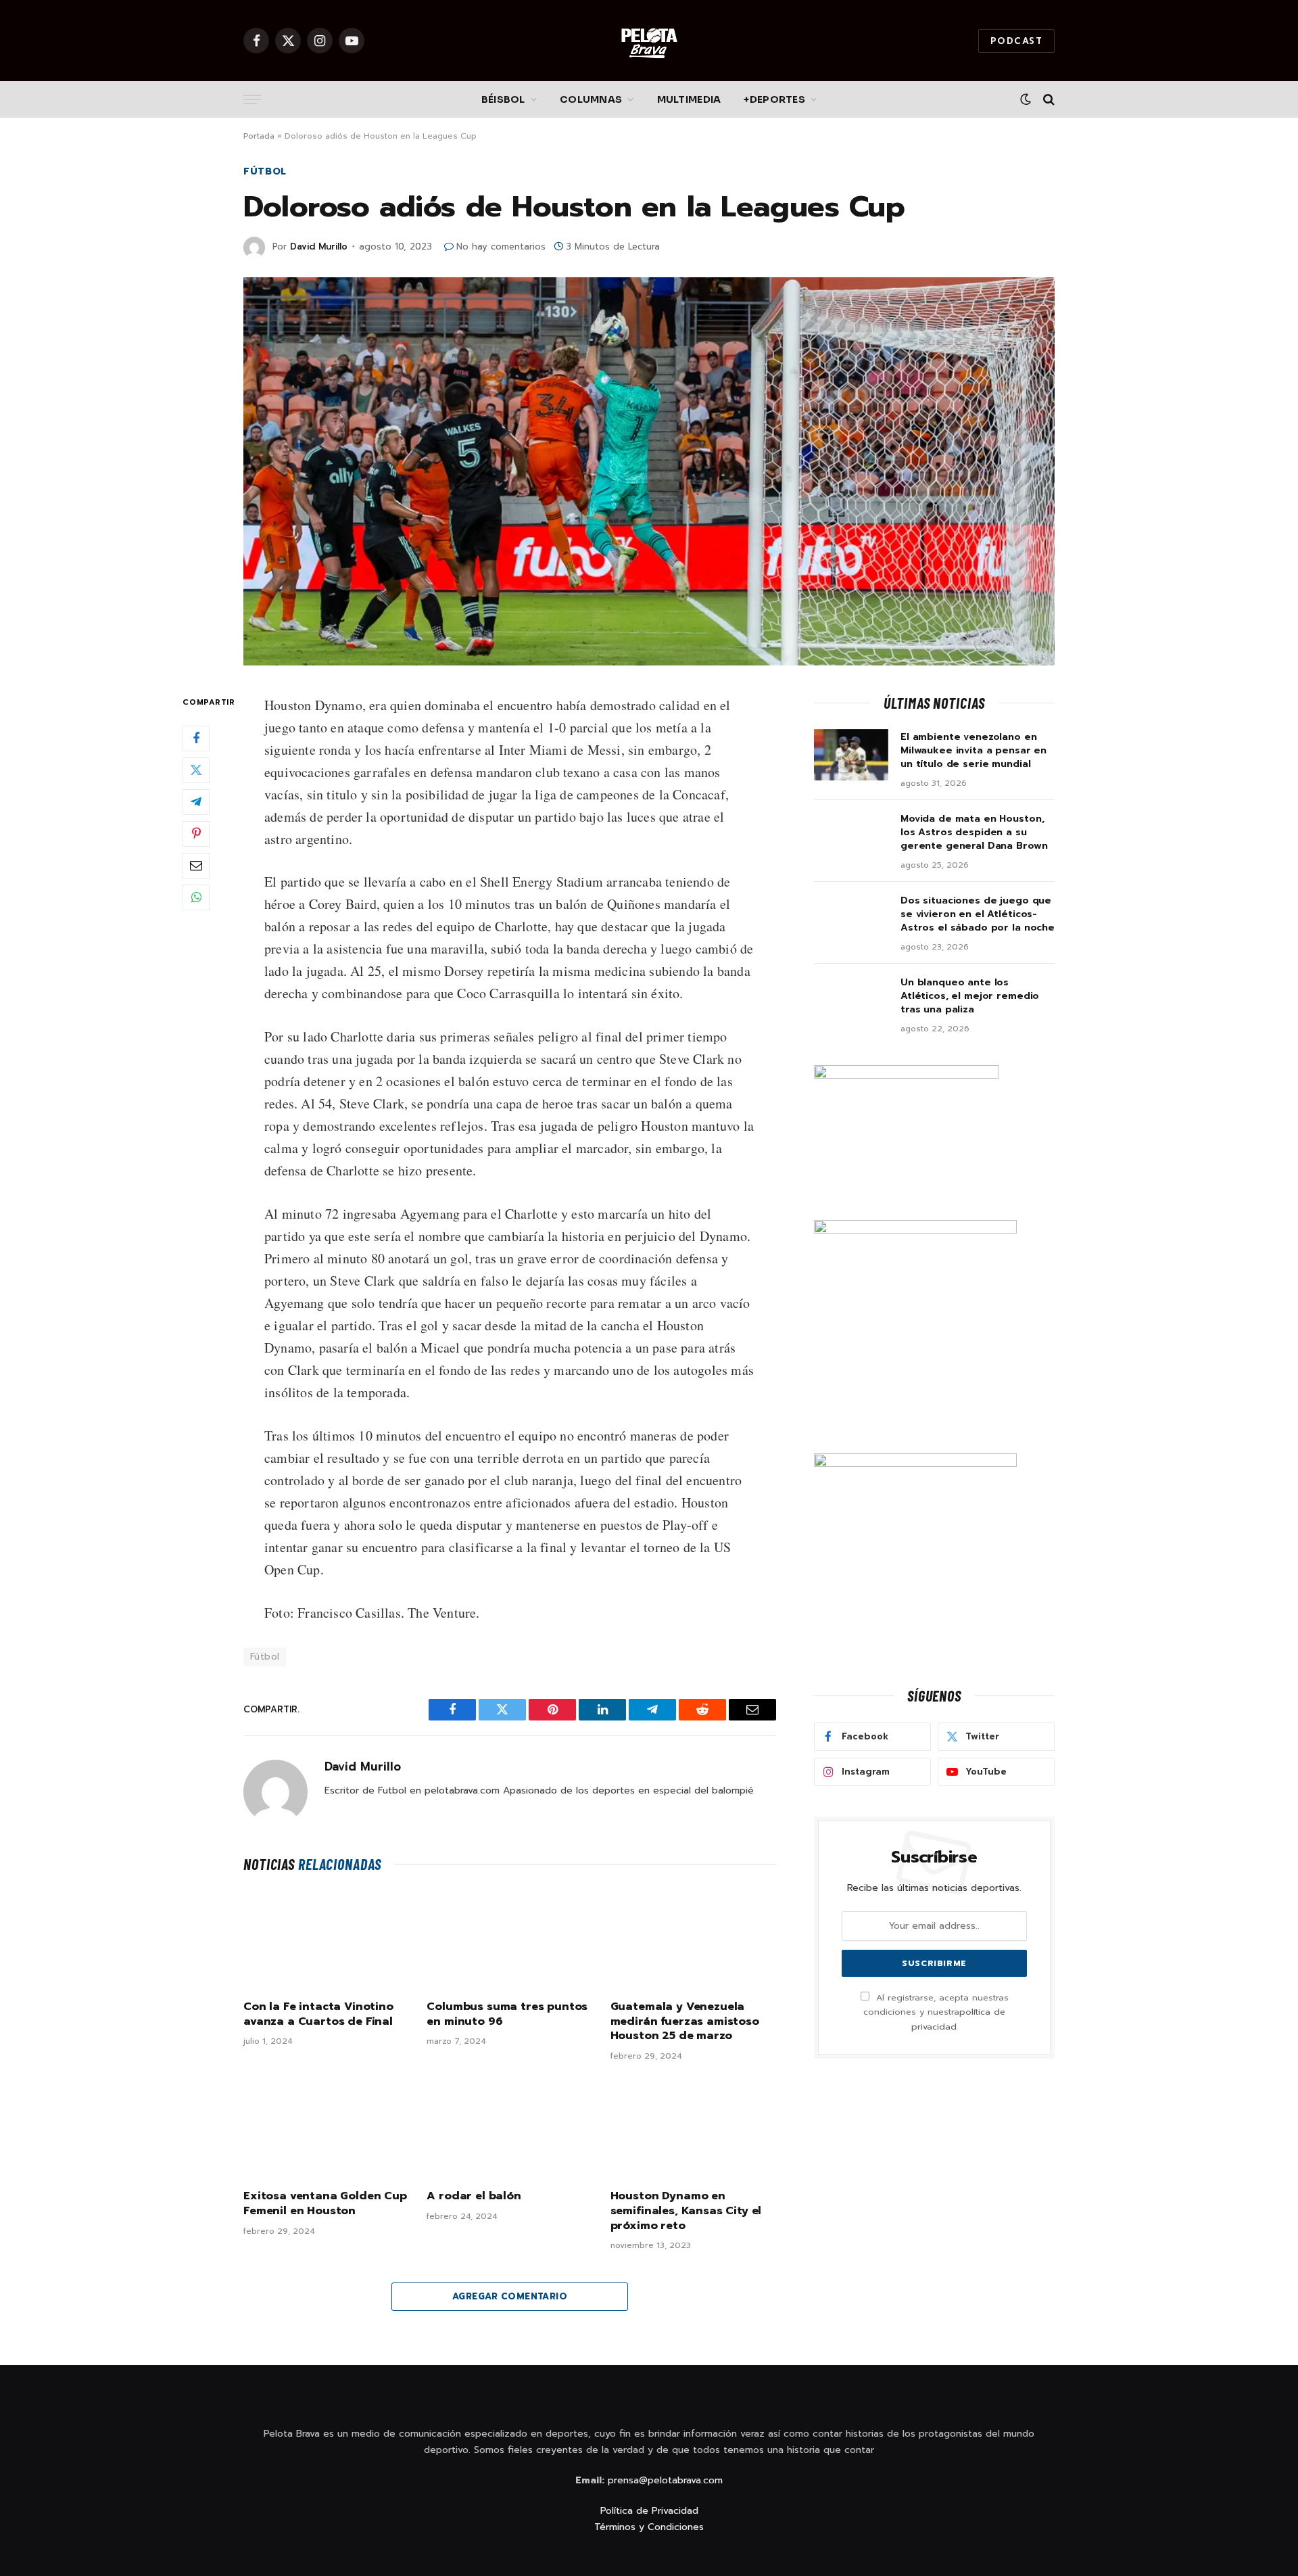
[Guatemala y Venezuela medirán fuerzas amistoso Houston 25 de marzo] (693, 1940)
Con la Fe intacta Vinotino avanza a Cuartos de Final (318, 2015)
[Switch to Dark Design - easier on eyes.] (1026, 99)
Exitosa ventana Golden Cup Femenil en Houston (325, 2204)
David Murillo (319, 247)
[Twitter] (196, 770)
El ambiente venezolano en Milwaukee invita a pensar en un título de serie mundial (973, 751)
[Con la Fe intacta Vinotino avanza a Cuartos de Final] (326, 1940)
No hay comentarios (501, 247)
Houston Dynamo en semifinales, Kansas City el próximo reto (686, 2211)
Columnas (591, 99)
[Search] (1048, 100)
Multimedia (689, 99)
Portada (259, 136)
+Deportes (774, 99)
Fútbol (265, 171)
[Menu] (252, 100)
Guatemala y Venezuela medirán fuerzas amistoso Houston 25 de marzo (685, 2022)
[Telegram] (196, 801)
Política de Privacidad (649, 2511)
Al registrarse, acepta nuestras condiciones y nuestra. (936, 2012)
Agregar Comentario (510, 2296)
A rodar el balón (474, 2197)
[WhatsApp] (196, 897)
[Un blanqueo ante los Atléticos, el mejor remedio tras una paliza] (851, 1000)
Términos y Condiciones (649, 2527)
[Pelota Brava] (649, 41)
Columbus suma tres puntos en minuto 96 (507, 2015)
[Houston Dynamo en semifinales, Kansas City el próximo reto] (693, 2129)
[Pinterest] (196, 833)
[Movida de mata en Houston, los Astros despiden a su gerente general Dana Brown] (851, 837)
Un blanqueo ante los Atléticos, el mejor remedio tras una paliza (970, 996)
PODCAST (1016, 41)
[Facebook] (196, 738)
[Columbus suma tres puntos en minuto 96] (509, 1940)
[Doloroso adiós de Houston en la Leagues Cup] (649, 471)
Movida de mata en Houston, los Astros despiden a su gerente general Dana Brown (974, 833)
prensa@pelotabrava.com (665, 2480)
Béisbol (503, 99)
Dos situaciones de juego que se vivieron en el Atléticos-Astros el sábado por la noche (978, 914)
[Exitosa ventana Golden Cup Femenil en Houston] (326, 2129)
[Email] (196, 865)
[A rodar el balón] (509, 2129)
